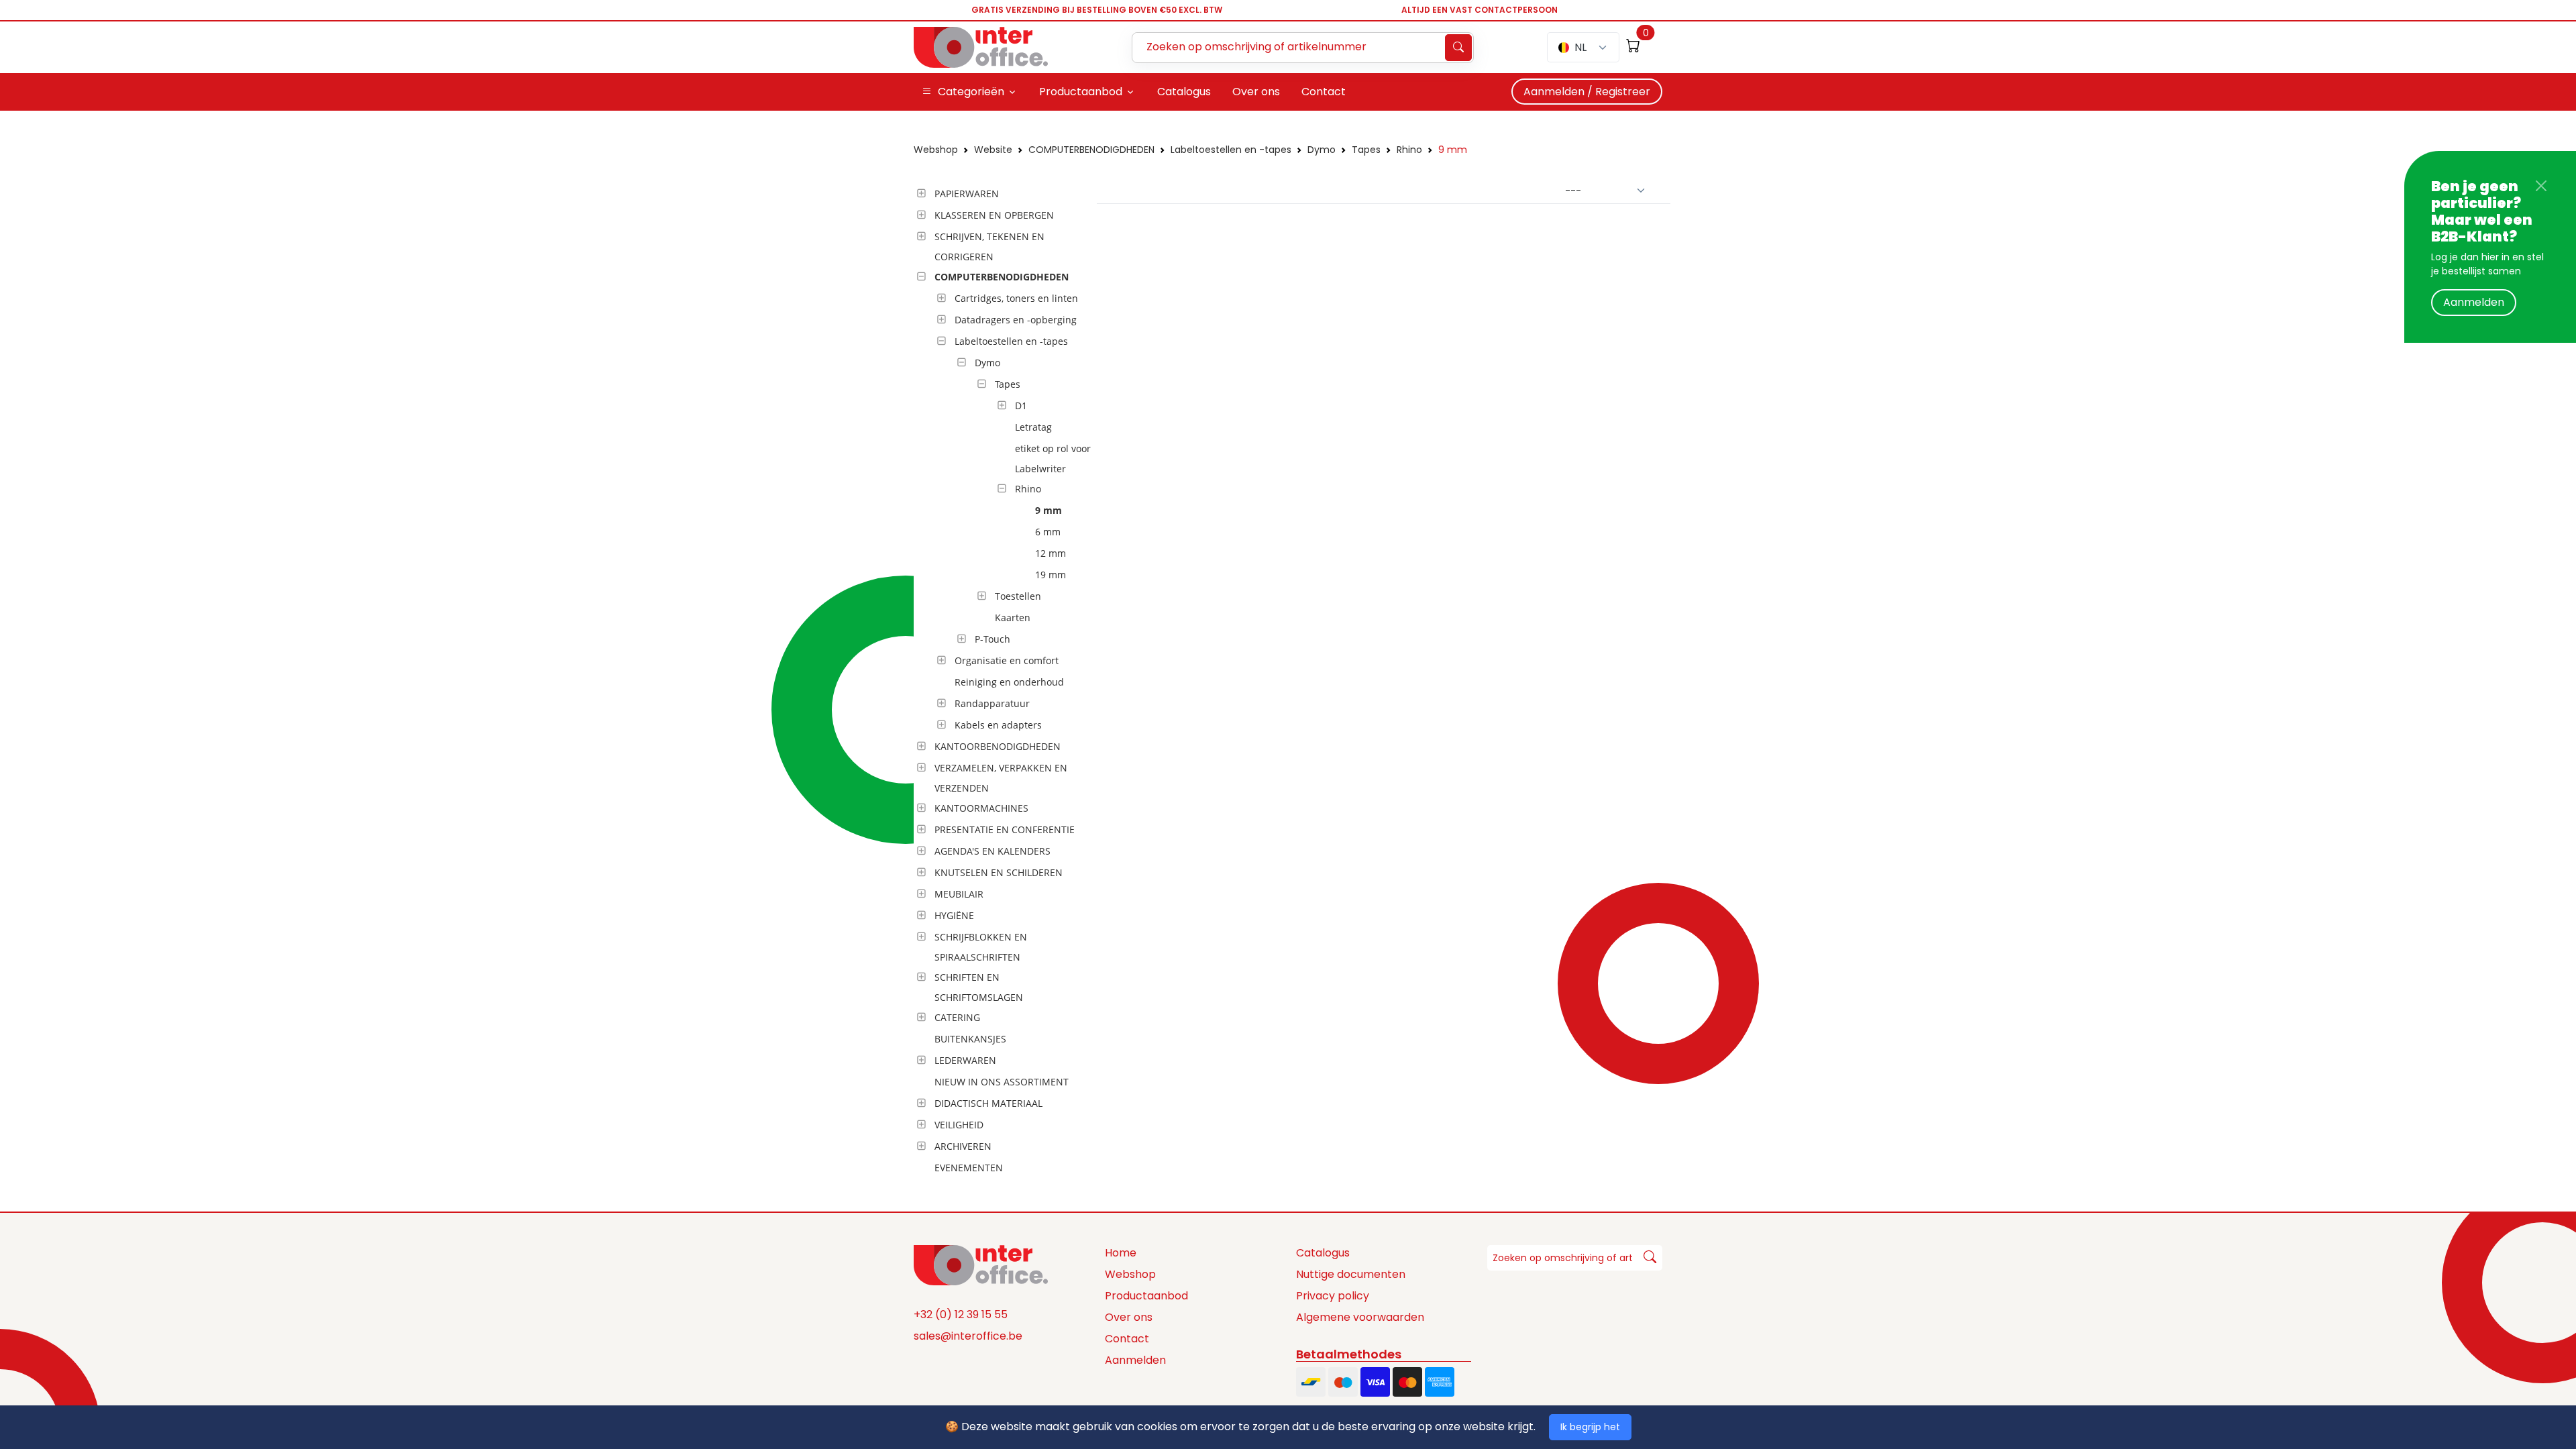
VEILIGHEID (959, 1125)
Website (993, 150)
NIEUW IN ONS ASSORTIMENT (1002, 1082)
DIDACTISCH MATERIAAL (988, 1103)
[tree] (1001, 682)
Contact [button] (1324, 92)
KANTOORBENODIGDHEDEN (998, 746)
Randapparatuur (992, 703)
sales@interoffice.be (968, 1336)
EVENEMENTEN (969, 1168)
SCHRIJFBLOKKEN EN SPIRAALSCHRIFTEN (981, 947)
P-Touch (992, 639)
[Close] (2541, 186)
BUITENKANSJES (970, 1039)
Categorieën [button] (971, 92)
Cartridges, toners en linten (1016, 298)
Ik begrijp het (1590, 1427)
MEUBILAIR (959, 894)
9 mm (1453, 150)
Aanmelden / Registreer (1587, 92)
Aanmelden (2474, 302)
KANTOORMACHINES (981, 808)
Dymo (1322, 150)
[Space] (981, 1264)
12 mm (1051, 553)
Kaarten (1013, 618)
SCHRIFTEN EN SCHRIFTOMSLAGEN (979, 987)
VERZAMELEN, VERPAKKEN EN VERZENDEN (1001, 778)
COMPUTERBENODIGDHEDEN (1091, 150)
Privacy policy (1333, 1296)
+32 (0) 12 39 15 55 (961, 1314)
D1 (1021, 406)
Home (1121, 1253)
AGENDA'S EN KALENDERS (992, 851)
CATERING (957, 1017)
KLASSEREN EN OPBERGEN (994, 215)
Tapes (1366, 150)
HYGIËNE (954, 915)
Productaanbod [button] (1081, 92)
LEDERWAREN (965, 1060)
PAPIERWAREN (967, 194)
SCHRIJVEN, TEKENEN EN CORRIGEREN (989, 247)
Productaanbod (1146, 1296)
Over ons (1129, 1317)
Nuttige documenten (1351, 1274)
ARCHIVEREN (963, 1146)
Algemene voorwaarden (1360, 1317)
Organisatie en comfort (1007, 660)
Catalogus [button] (1184, 92)
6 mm (1048, 532)
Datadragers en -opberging (1016, 320)
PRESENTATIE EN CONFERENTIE (1005, 829)
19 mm (1051, 575)
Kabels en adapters (998, 725)
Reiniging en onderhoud (1009, 682)
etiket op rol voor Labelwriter (1053, 459)
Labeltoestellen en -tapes (1231, 150)
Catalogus (1323, 1253)
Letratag (1033, 427)
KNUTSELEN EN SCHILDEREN (999, 872)
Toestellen (1018, 596)
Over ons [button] (1256, 92)
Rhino (1409, 150)
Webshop (936, 150)
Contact (1127, 1339)
